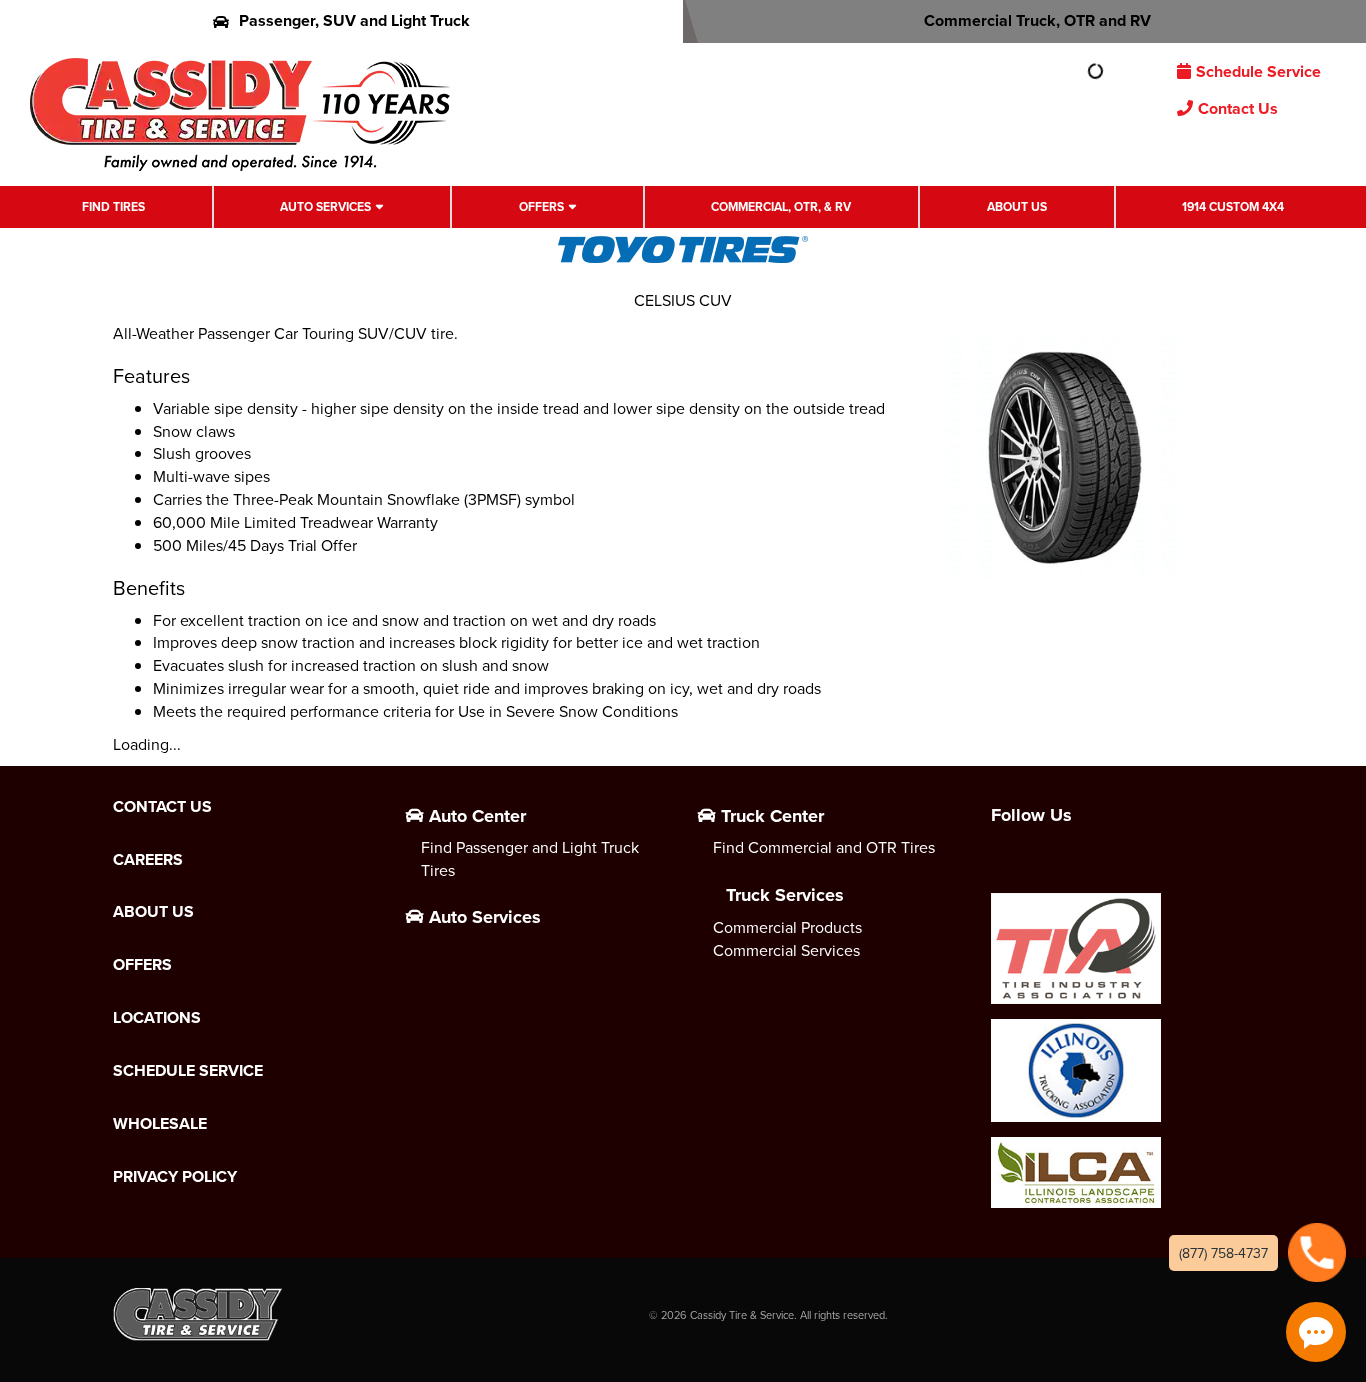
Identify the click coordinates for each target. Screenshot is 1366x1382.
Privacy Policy (175, 1177)
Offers (541, 206)
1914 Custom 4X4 (1233, 206)
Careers (148, 860)
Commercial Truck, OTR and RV (1037, 20)
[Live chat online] (1316, 1332)
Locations (157, 1018)
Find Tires (113, 206)
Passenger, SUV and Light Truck (354, 20)
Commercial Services (786, 950)
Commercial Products (787, 927)
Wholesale (160, 1124)
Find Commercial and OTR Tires (824, 847)
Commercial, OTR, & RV (781, 206)
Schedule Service (1258, 71)
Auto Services (325, 206)
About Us (1017, 206)
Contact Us (1238, 108)
